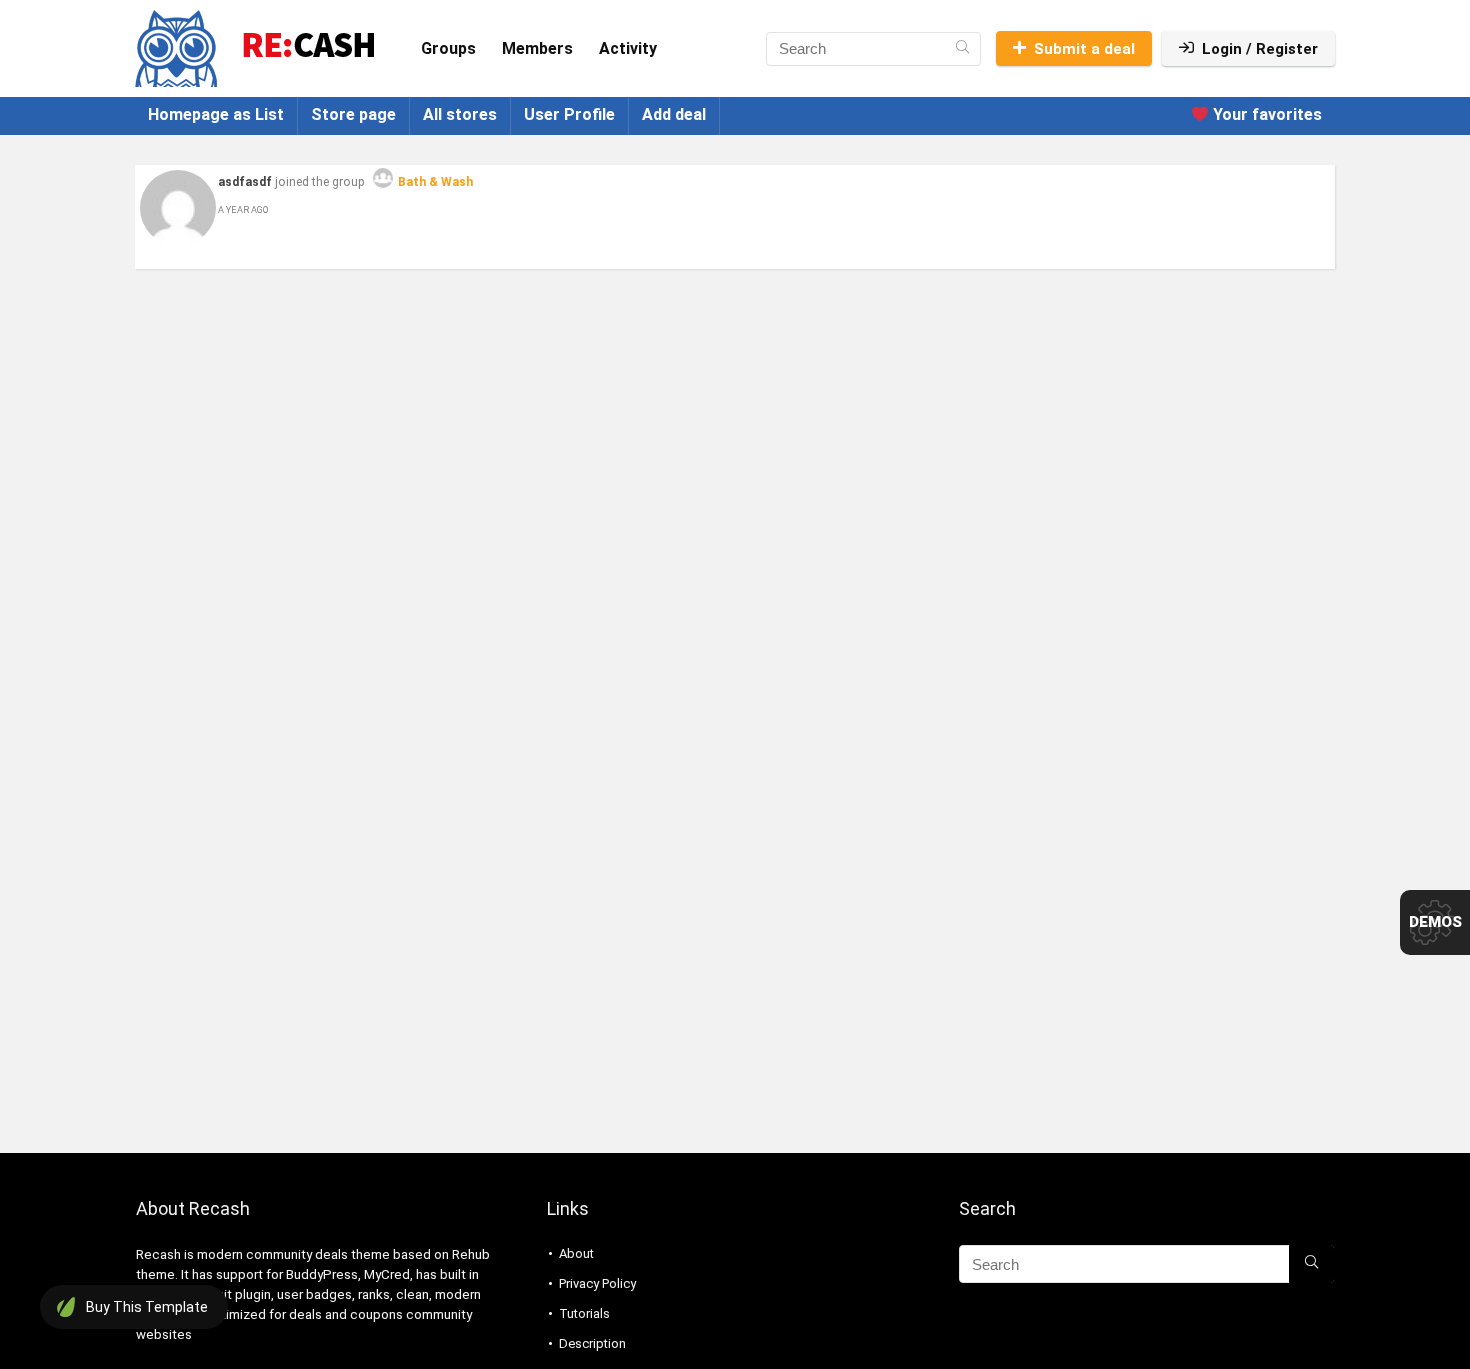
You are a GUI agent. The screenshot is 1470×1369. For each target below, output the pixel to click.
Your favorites (1265, 114)
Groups (448, 48)
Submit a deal (1084, 49)
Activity (628, 48)
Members (537, 48)
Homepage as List (216, 114)
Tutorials (584, 1313)
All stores (460, 114)
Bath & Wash (435, 182)
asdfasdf (245, 182)
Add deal (674, 114)
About (576, 1253)
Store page (353, 114)
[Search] (962, 49)
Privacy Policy (597, 1283)
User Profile (569, 114)
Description (592, 1343)
